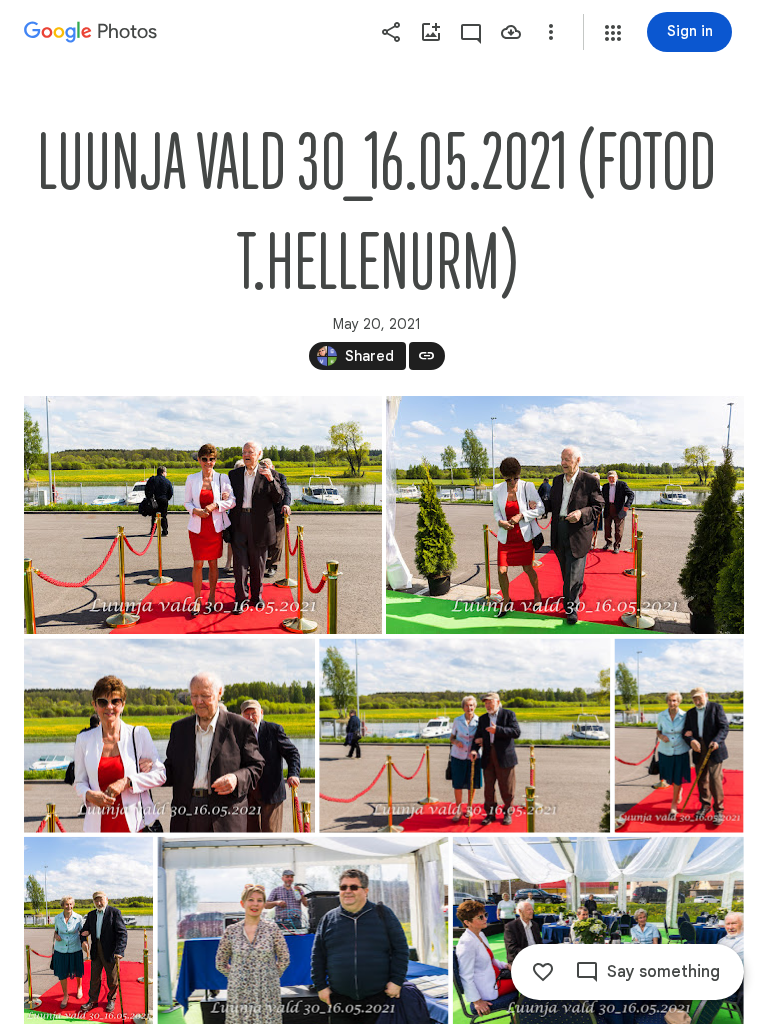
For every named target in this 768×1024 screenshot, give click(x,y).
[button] (613, 33)
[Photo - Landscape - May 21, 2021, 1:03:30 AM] (169, 736)
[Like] (543, 972)
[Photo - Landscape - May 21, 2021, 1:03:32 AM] (464, 736)
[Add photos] (431, 32)
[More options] (551, 32)
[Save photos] (511, 32)
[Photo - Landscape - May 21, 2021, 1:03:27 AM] (565, 515)
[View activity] (471, 32)
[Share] (391, 32)
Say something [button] (663, 972)
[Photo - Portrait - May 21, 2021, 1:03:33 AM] (679, 736)
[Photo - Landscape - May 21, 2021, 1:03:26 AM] (203, 515)
